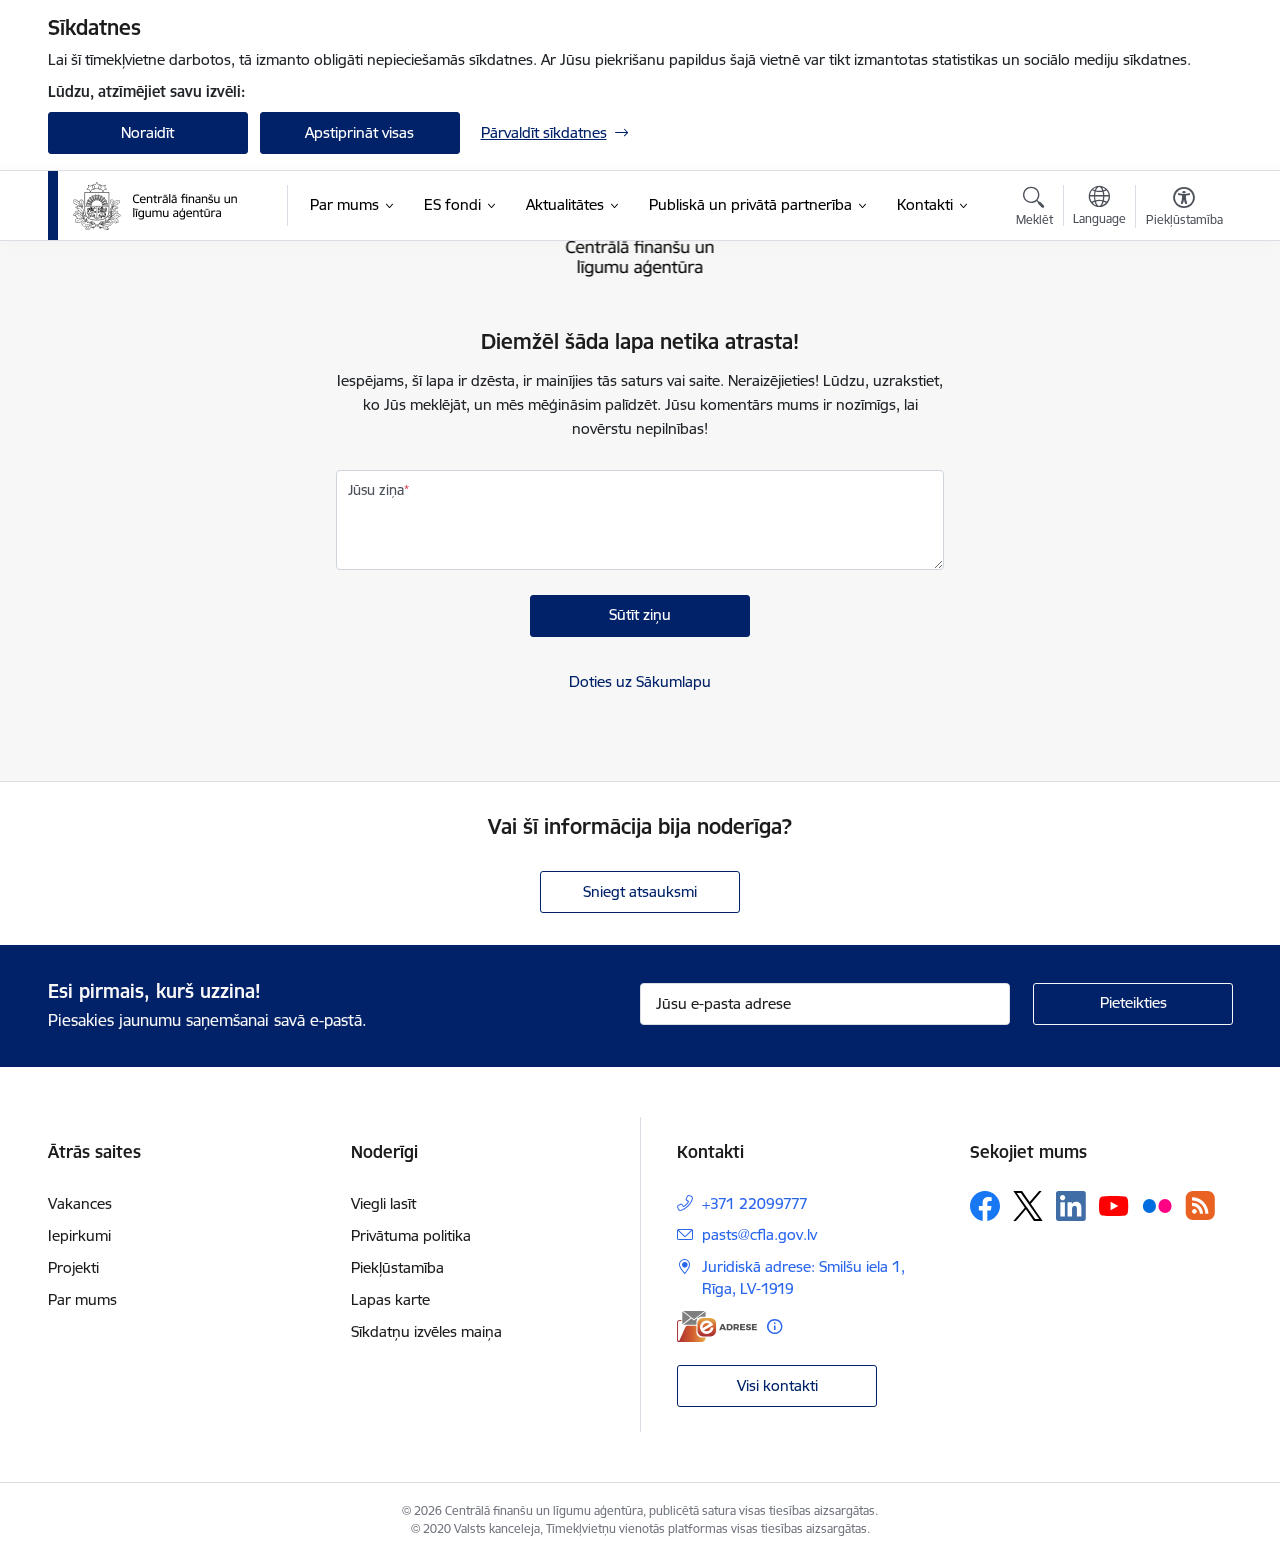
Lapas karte (390, 1299)
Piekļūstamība (397, 1267)
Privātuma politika (411, 1235)
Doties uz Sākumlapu (640, 681)
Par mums (82, 1299)
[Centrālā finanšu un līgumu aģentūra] (167, 206)
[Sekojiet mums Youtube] (1114, 1205)
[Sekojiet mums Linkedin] (1071, 1206)
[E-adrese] (717, 1326)
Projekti (73, 1267)
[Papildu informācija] (774, 1326)
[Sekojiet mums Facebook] (985, 1206)
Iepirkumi (79, 1235)
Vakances (80, 1203)
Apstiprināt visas (359, 132)
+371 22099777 (755, 1203)
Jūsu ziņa (376, 490)
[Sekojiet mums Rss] (1200, 1205)
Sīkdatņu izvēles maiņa (426, 1331)
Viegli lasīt (383, 1203)
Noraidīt (147, 132)
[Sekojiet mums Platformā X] (1028, 1206)
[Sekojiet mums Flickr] (1157, 1205)
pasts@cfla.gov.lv (759, 1234)
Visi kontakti (777, 1385)
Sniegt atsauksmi (640, 891)
